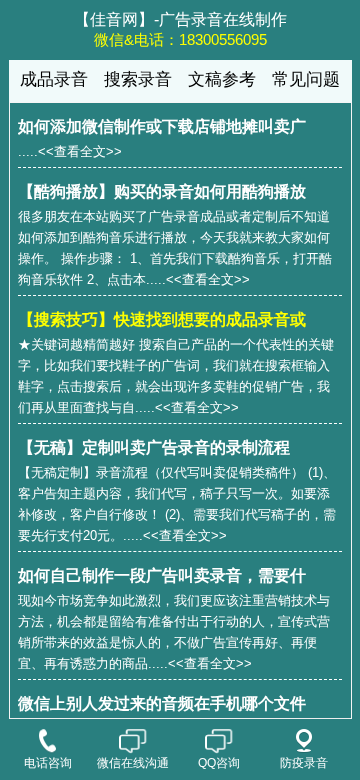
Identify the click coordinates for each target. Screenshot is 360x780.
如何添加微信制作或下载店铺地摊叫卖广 (162, 126)
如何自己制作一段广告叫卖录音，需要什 (162, 575)
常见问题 (306, 79)
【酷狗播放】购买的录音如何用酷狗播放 (162, 191)
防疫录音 (304, 763)
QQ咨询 (219, 763)
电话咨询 (48, 763)
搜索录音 (138, 79)
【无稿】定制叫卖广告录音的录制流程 (154, 447)
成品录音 (54, 79)
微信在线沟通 (133, 763)
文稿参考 (222, 79)
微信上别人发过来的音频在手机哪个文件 (162, 703)
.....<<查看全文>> (70, 151)
